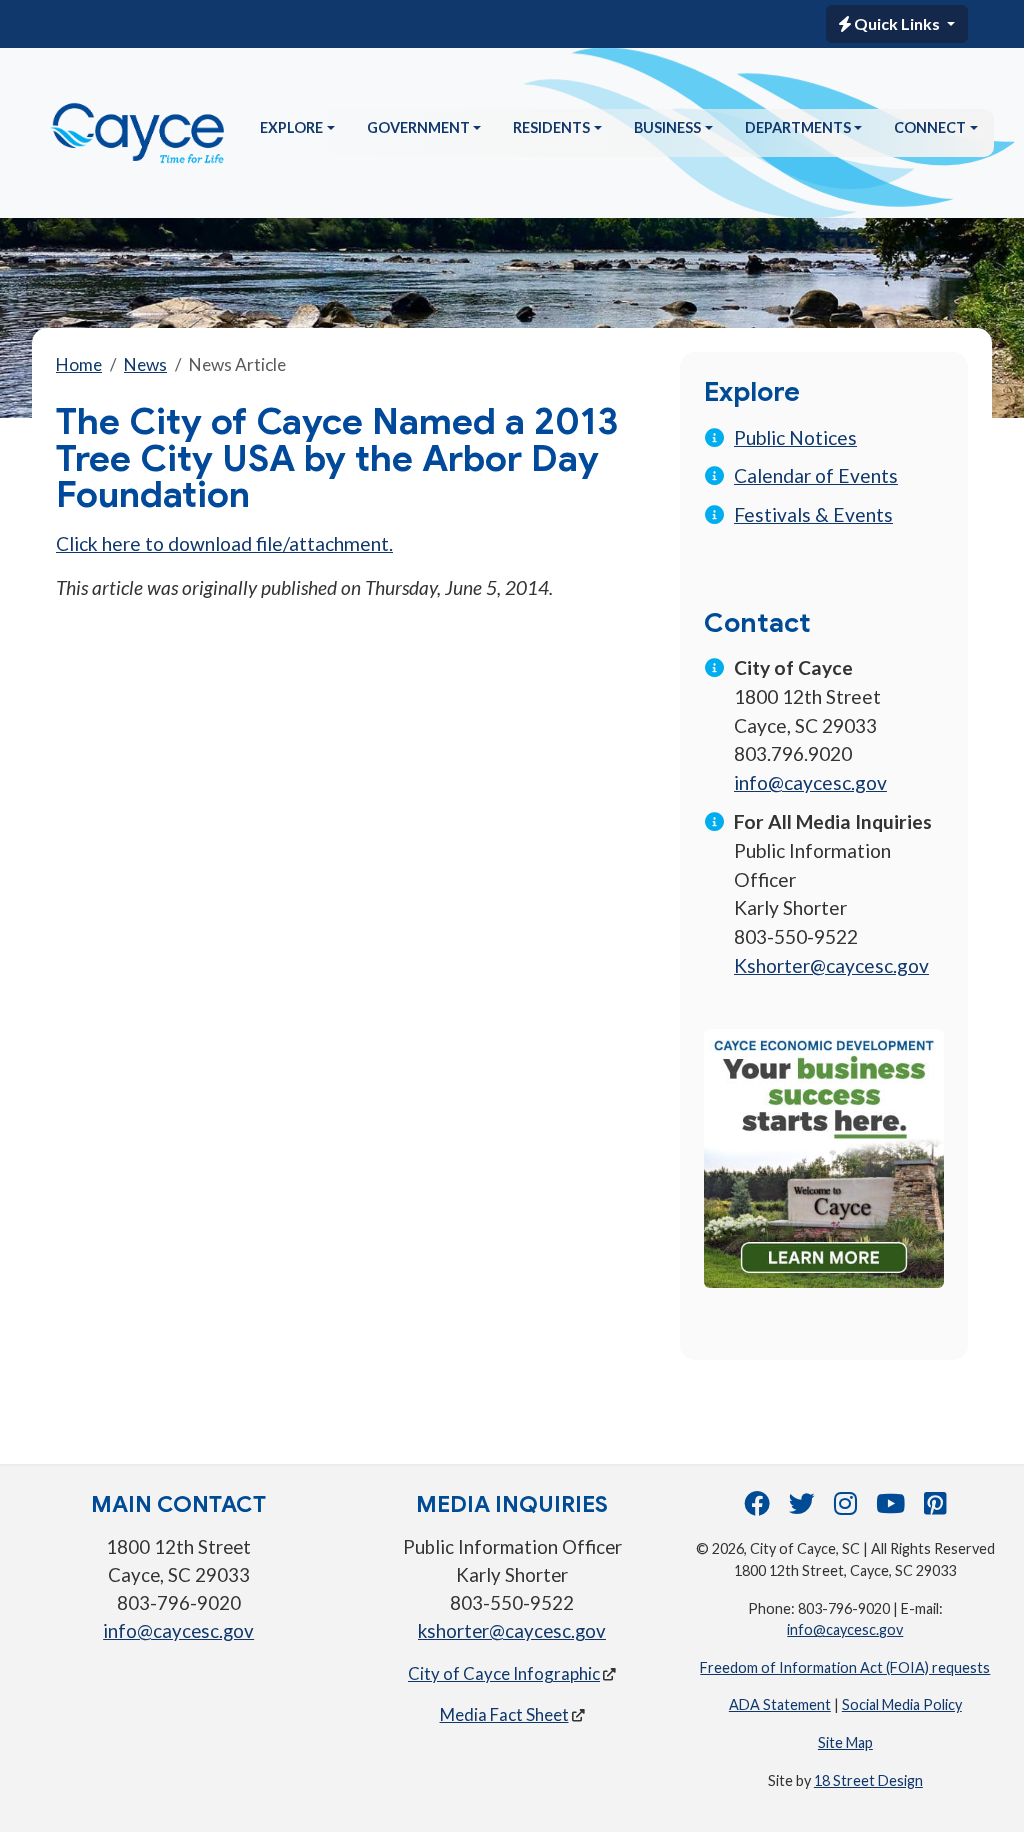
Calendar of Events (816, 475)
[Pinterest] (935, 1508)
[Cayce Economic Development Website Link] (824, 1155)
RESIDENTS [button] (551, 127)
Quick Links (897, 23)
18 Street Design (868, 1780)
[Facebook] (757, 1508)
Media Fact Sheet (504, 1714)
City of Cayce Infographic (504, 1673)
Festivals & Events (813, 514)
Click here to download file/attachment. (224, 543)
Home (79, 364)
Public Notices (795, 437)
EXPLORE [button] (291, 127)
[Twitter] (802, 1508)
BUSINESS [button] (667, 127)
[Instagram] (845, 1508)
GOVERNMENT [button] (418, 127)
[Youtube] (890, 1508)
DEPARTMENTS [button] (798, 127)
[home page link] (138, 133)
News (145, 364)
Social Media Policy (902, 1704)
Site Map (845, 1742)
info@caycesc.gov (810, 782)
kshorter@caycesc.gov (512, 1631)
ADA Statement (780, 1704)
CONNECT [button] (930, 127)
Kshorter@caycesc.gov (831, 965)
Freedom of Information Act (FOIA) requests (845, 1667)
